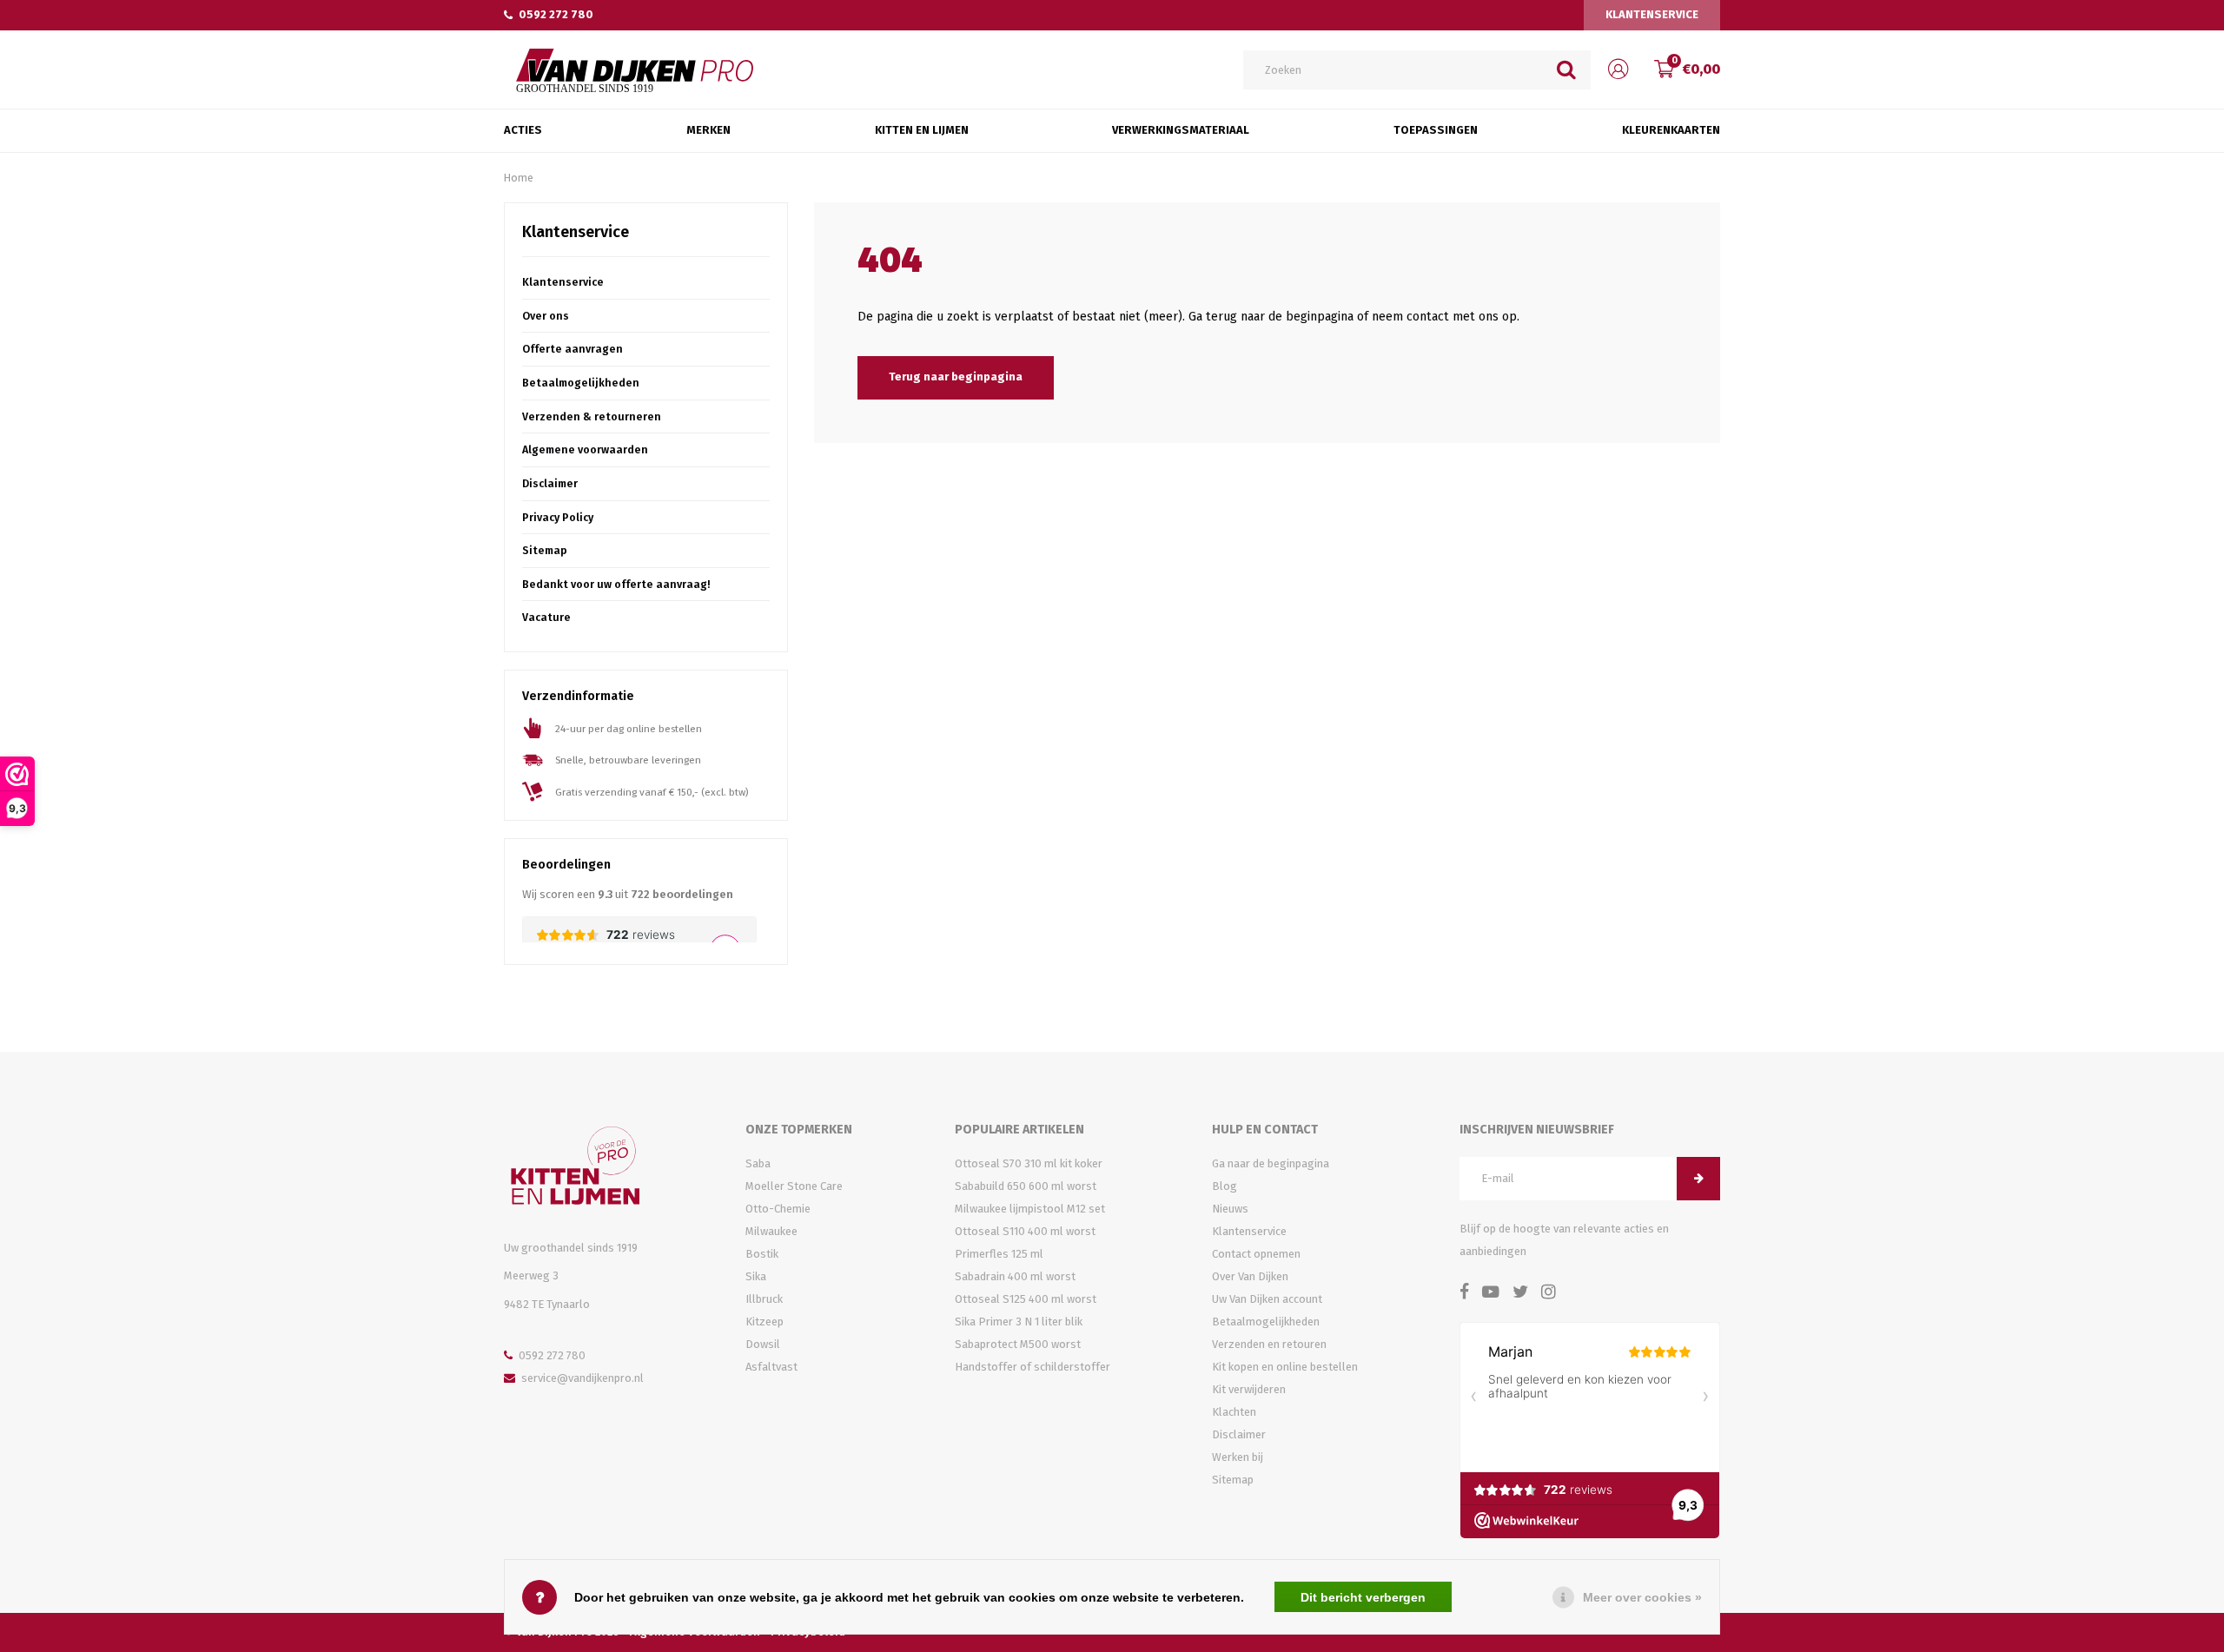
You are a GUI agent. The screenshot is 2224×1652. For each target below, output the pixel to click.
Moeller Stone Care (794, 1186)
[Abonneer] (1698, 1179)
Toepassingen (1436, 130)
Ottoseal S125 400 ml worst (1026, 1299)
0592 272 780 (556, 14)
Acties (523, 130)
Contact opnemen (1256, 1254)
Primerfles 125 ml (999, 1254)
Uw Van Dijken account (1267, 1299)
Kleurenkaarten (1671, 130)
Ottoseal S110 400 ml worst (1025, 1231)
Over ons (546, 316)
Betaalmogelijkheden (581, 383)
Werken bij (1238, 1457)
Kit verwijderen (1249, 1389)
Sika (756, 1276)
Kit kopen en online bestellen (1285, 1367)
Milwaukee (771, 1231)
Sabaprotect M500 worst (1018, 1344)
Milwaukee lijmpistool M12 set (1030, 1209)
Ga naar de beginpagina (1271, 1163)
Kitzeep (764, 1322)
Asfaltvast (771, 1367)
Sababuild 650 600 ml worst (1026, 1186)
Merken (708, 130)
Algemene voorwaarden (585, 449)
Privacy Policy (558, 517)
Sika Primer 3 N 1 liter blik (1019, 1322)
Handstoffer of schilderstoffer (1033, 1367)
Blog (1225, 1186)
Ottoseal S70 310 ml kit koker (1029, 1163)
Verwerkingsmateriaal (1181, 130)
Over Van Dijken (1250, 1276)
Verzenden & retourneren (592, 416)
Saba (758, 1163)
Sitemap (545, 550)
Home (519, 178)
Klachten (1234, 1412)
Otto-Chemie (778, 1209)
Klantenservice (1652, 14)
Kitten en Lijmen (922, 130)
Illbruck (764, 1299)
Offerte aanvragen (573, 349)
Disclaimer (550, 483)
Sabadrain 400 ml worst (1015, 1276)
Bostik (762, 1254)
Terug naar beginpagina (956, 377)
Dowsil (763, 1344)
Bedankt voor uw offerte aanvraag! (616, 584)
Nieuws (1230, 1209)
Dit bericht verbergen (1363, 1597)
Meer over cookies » (1642, 1597)
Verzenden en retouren (1269, 1344)
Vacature (546, 617)
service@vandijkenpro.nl (582, 1378)
